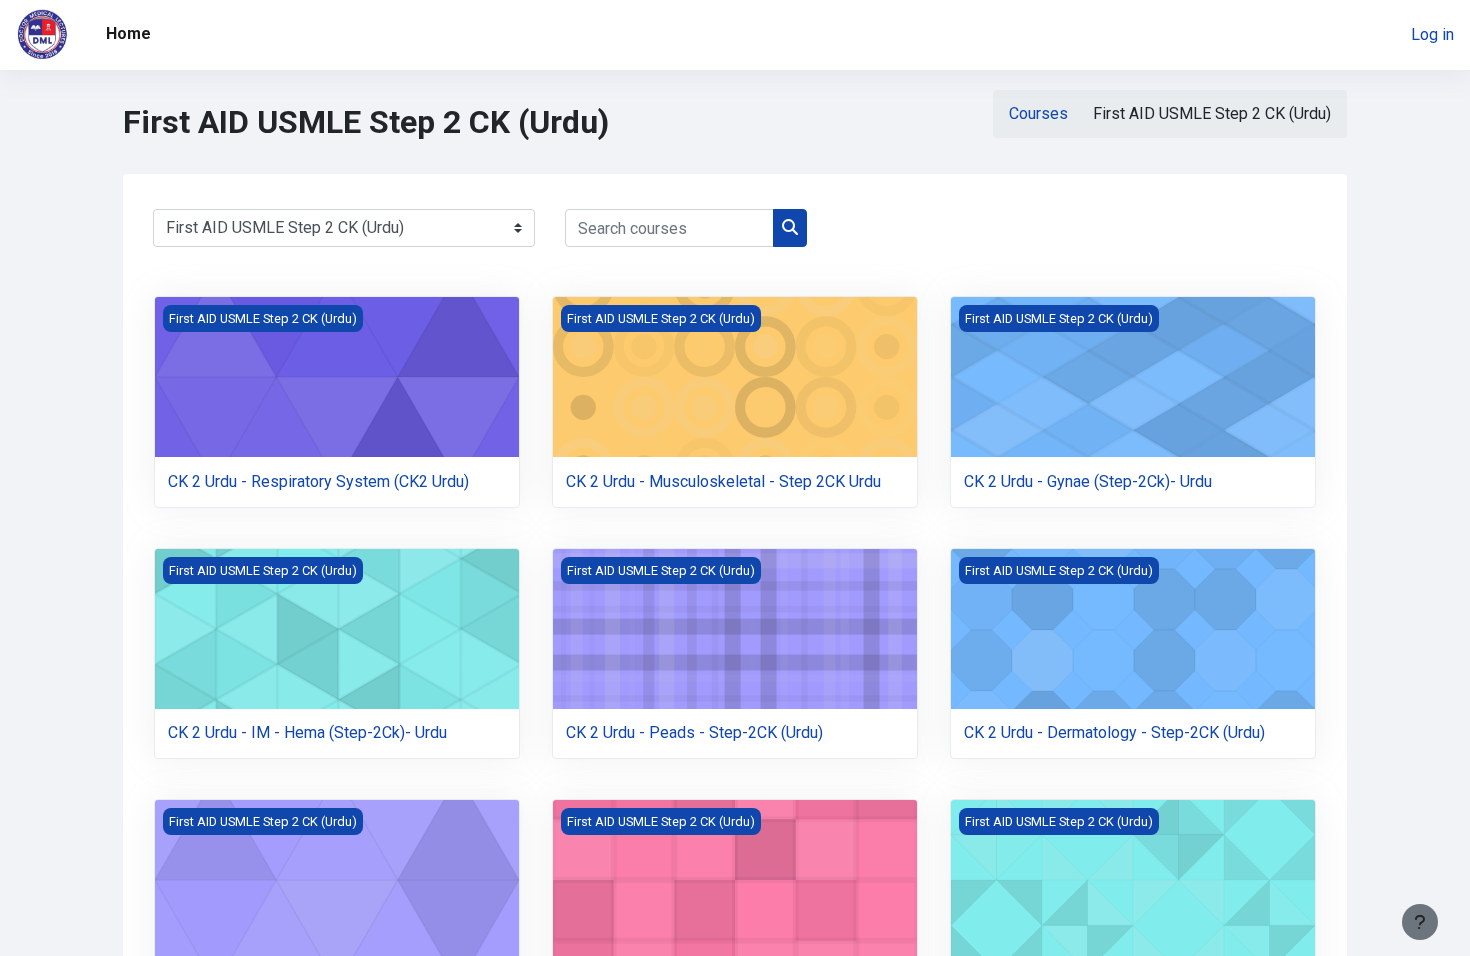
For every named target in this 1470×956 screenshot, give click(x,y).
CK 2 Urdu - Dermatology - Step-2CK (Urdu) (1114, 732)
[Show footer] (1420, 922)
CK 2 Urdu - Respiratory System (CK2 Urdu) (318, 481)
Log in (1432, 34)
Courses (1038, 113)
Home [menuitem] (128, 33)
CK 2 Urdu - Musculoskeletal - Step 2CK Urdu (723, 481)
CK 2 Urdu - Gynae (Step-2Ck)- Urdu (1088, 481)
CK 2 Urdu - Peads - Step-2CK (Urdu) (694, 732)
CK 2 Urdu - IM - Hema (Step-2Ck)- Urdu (307, 732)
